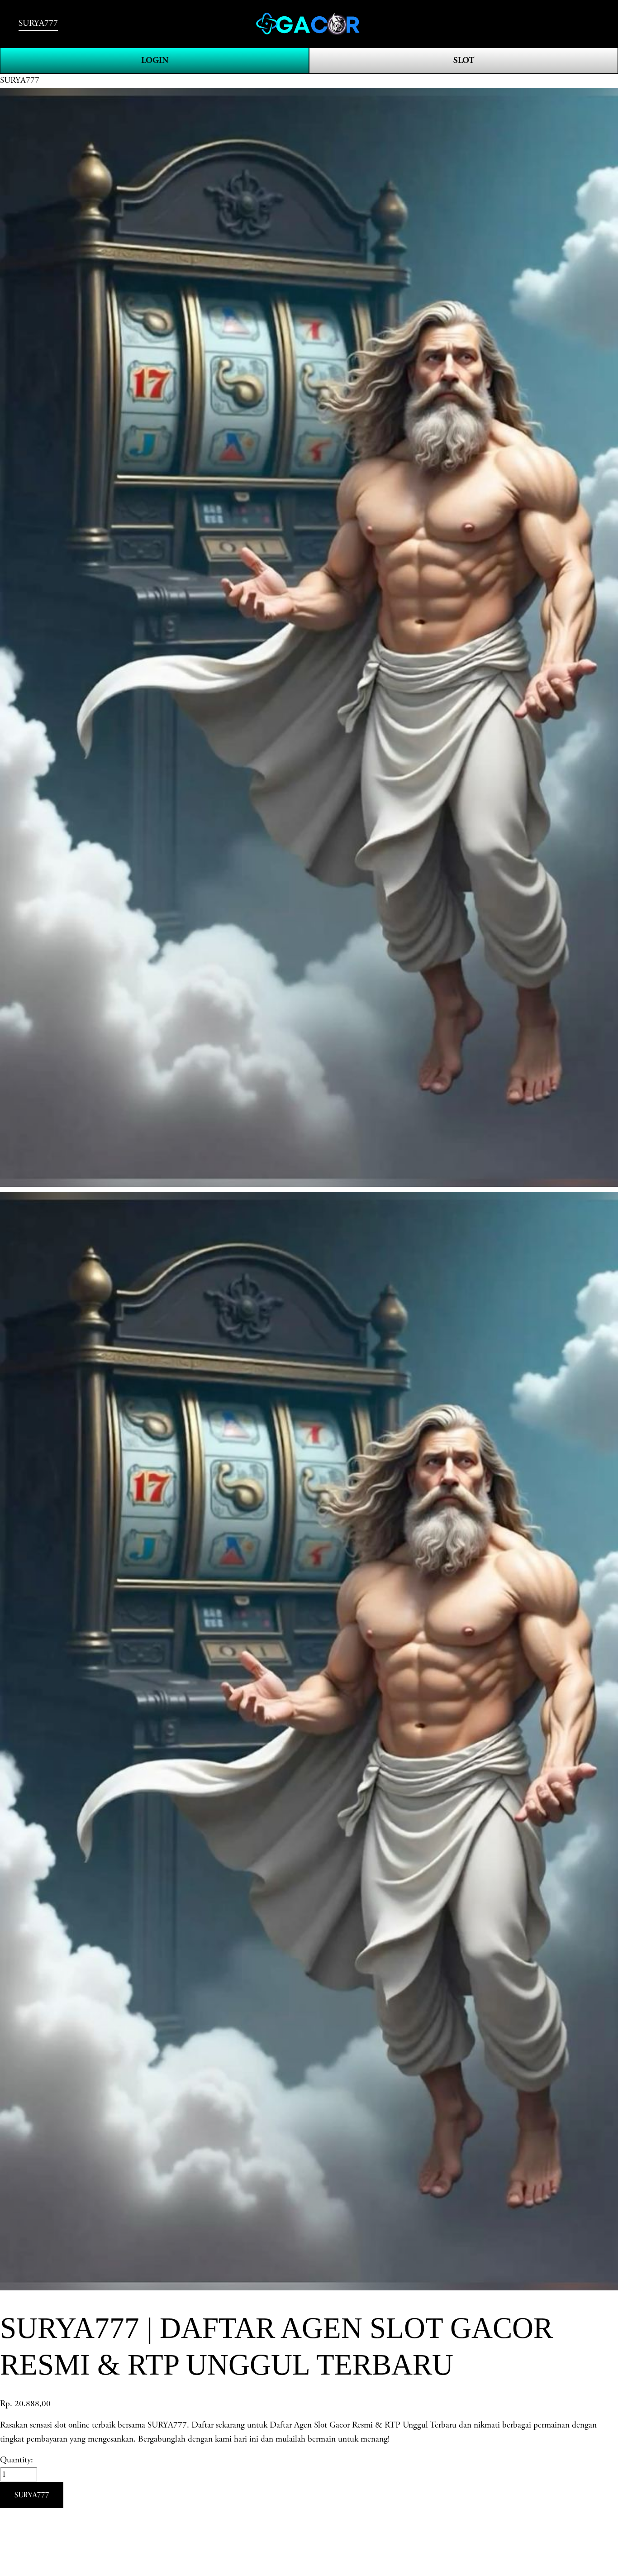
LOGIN (155, 60)
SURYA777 (38, 23)
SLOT (464, 60)
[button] (32, 2495)
